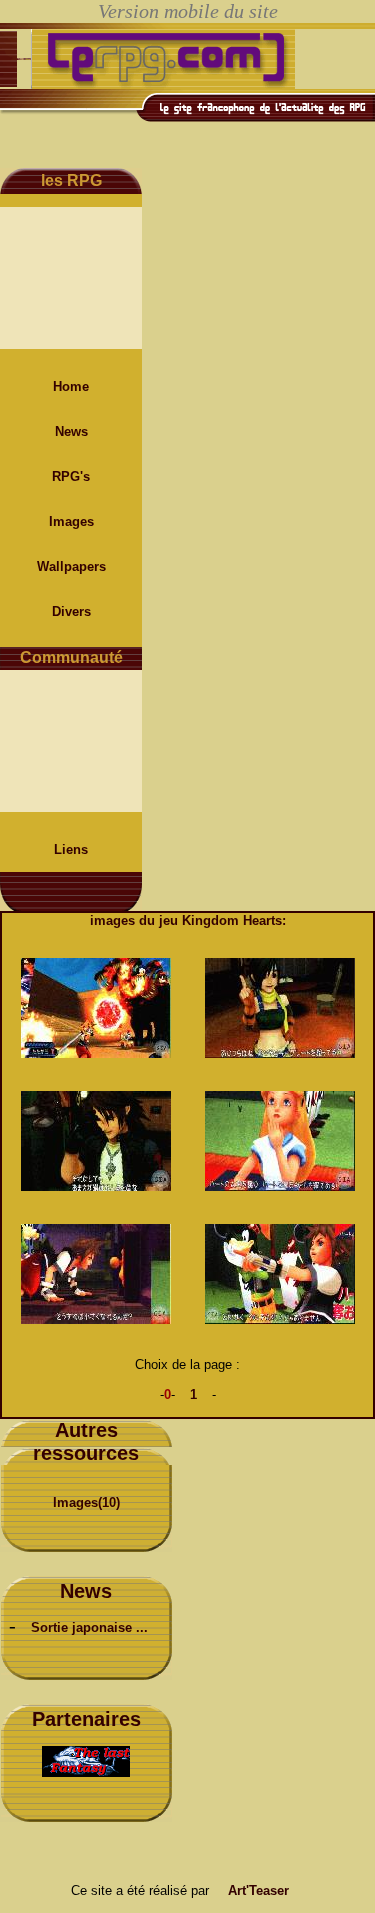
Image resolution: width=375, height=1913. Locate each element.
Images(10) (86, 1502)
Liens (71, 849)
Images (71, 521)
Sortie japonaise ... (89, 1627)
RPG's (71, 476)
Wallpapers (71, 566)
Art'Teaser (258, 1890)
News (71, 431)
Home (71, 386)
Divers (71, 611)
